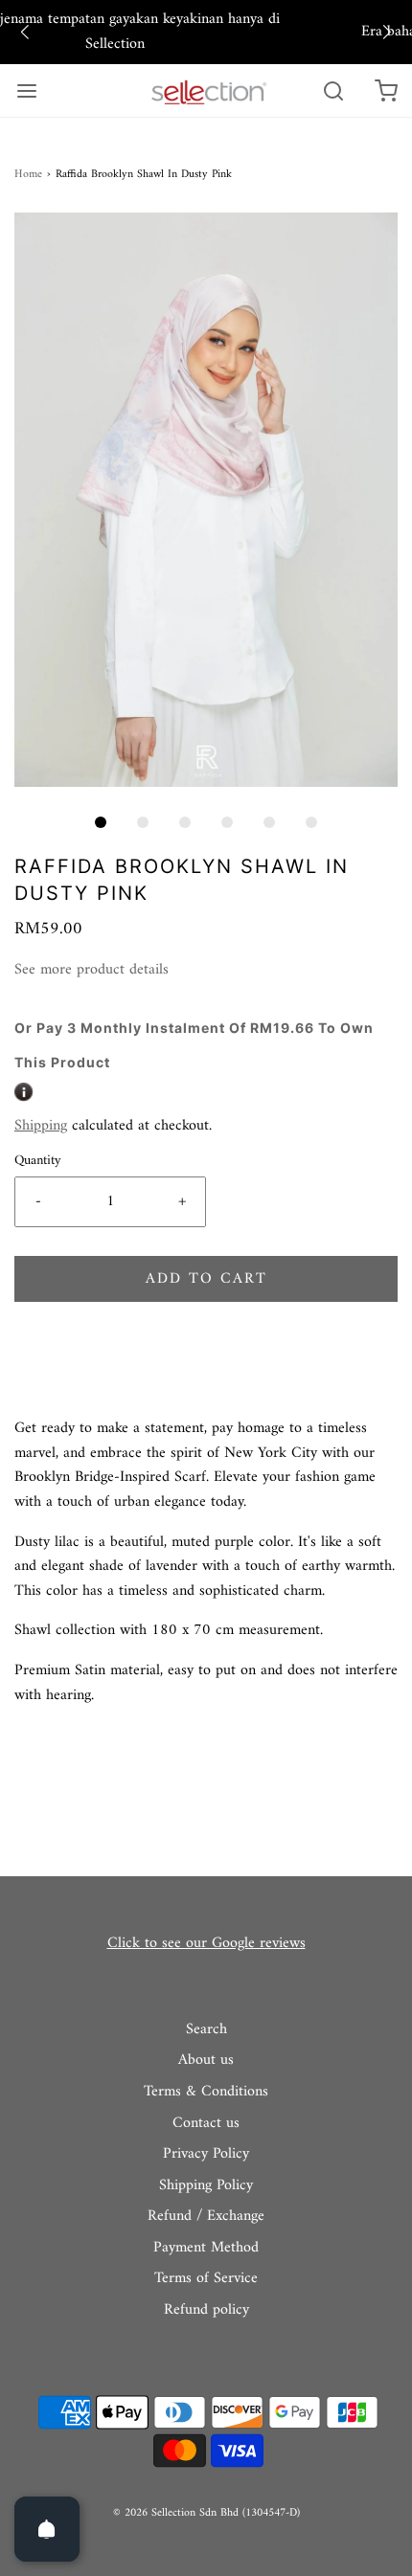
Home (28, 175)
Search (206, 2030)
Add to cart (206, 1279)
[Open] (47, 2529)
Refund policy (206, 2311)
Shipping (41, 1126)
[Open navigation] (26, 90)
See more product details (92, 971)
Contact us (206, 2124)
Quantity (38, 1161)
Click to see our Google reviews (206, 1943)
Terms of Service (206, 2279)
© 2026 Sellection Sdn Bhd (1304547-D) (206, 2513)
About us (206, 2061)
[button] (25, 33)
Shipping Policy (206, 2186)
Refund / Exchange (206, 2217)
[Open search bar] (333, 90)
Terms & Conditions (206, 2093)
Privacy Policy (206, 2155)
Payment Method (206, 2249)
